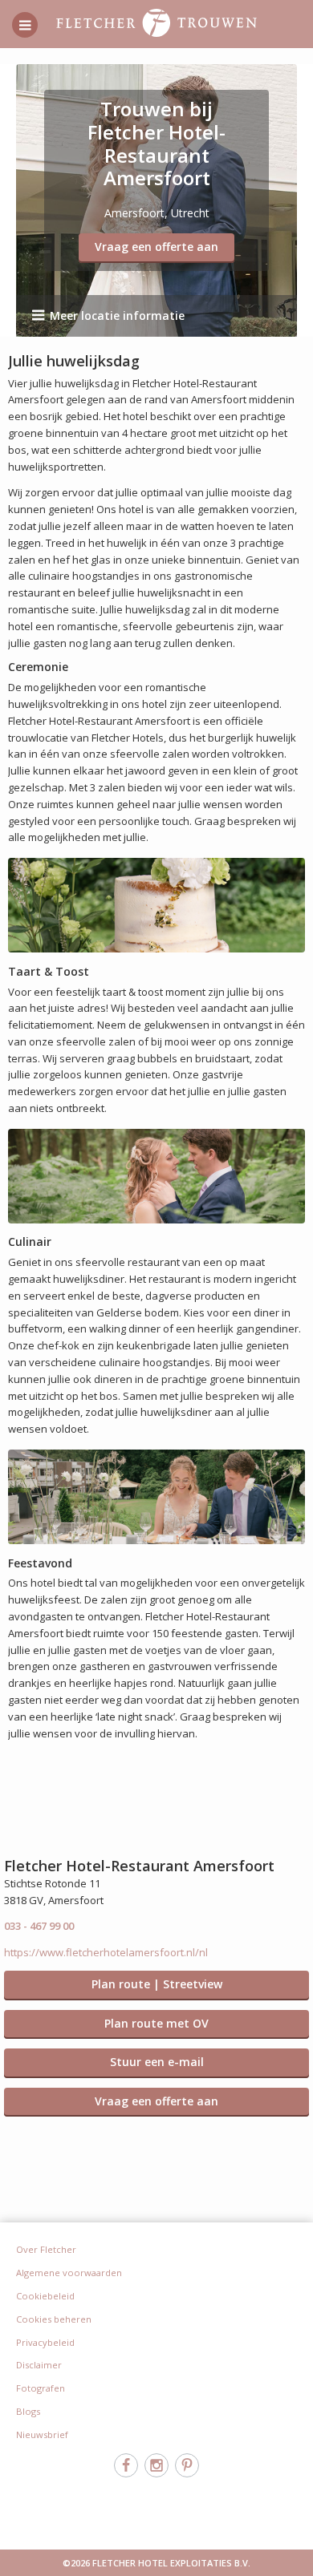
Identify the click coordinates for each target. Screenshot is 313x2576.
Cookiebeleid (45, 2296)
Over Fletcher (46, 2249)
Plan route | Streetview (157, 1984)
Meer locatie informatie (117, 315)
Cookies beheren (54, 2319)
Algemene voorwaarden (69, 2273)
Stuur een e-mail (157, 2062)
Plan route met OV (156, 2023)
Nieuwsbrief (42, 2434)
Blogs (28, 2411)
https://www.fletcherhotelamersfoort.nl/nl (106, 1952)
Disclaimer (39, 2365)
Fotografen (41, 2388)
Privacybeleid (45, 2342)
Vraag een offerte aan (156, 247)
